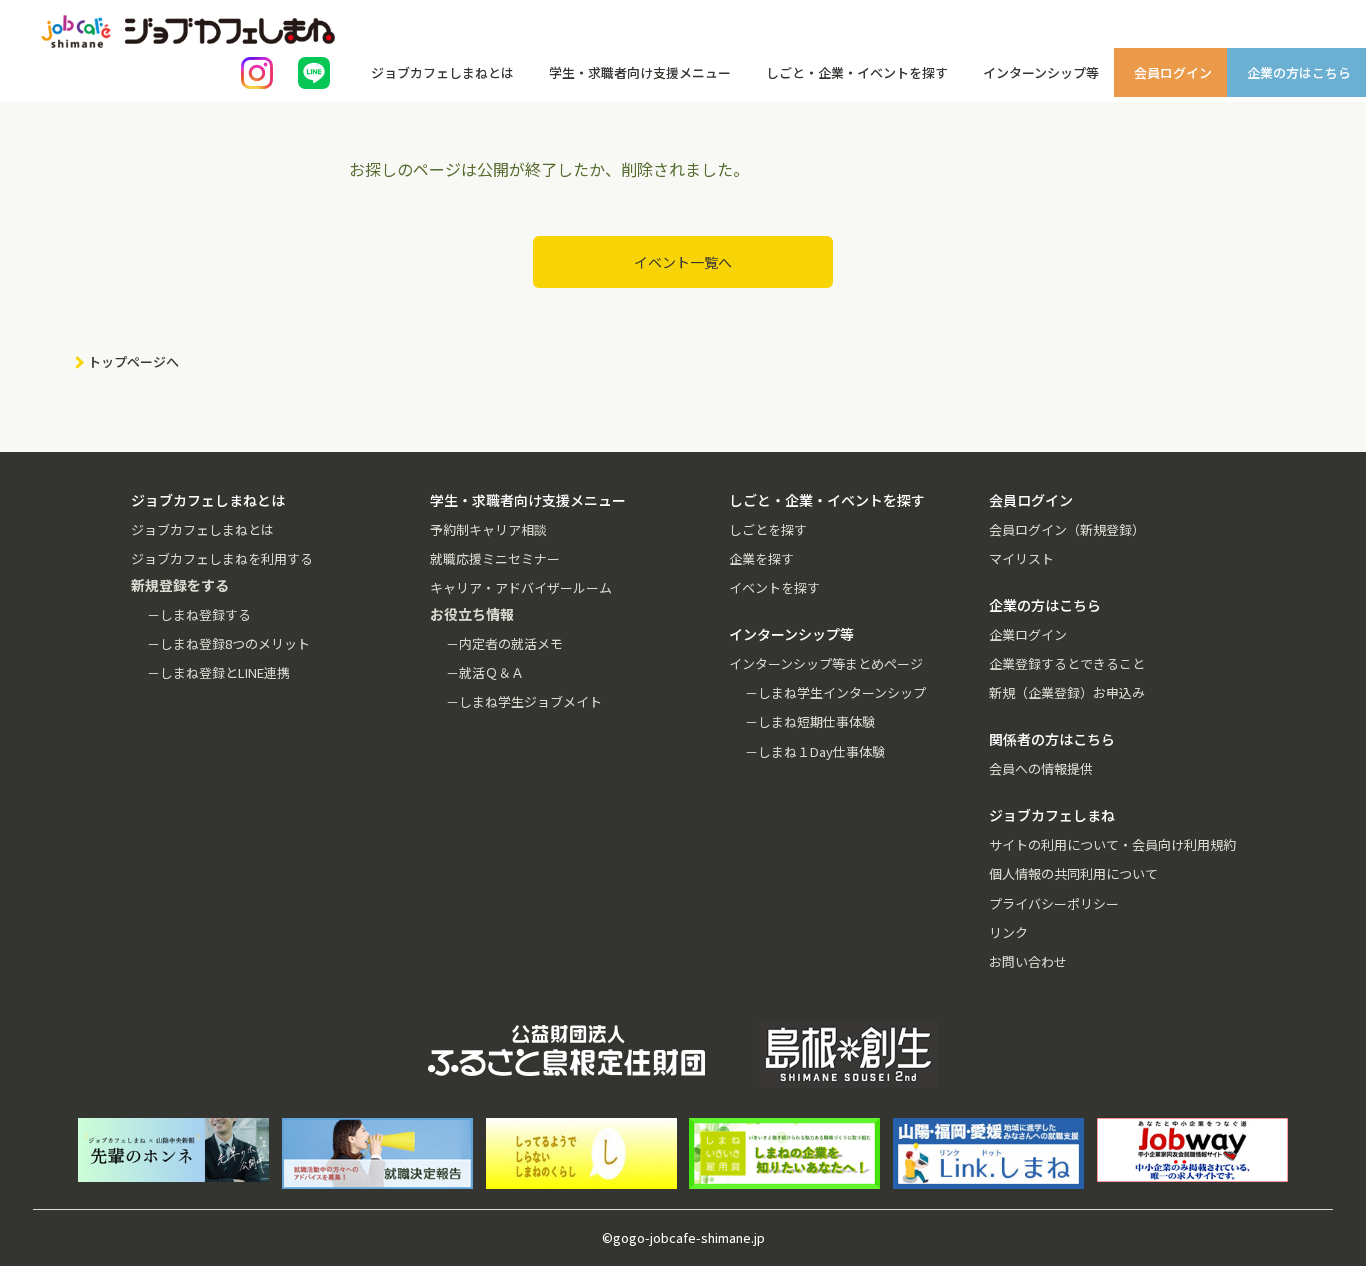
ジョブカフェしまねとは (202, 529)
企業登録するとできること (1067, 663)
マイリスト (1021, 558)
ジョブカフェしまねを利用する (222, 558)
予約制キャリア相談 (488, 529)
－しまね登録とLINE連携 (218, 672)
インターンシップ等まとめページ (826, 663)
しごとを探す (768, 529)
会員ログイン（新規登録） (1067, 529)
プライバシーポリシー (1054, 903)
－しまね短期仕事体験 (810, 721)
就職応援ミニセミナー (495, 558)
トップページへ (133, 361)
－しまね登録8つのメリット (228, 643)
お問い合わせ (1028, 961)
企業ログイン (1028, 634)
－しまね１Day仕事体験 (815, 751)
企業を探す (761, 558)
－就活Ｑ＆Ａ (485, 672)
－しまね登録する (199, 614)
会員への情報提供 (1041, 768)
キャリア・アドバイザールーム (521, 587)
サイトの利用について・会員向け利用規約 (1112, 844)
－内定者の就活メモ (504, 643)
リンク (1008, 932)
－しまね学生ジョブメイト (524, 701)
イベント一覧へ (683, 262)
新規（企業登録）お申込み (1067, 692)
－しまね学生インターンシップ (835, 692)
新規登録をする (1333, 250)
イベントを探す (774, 587)
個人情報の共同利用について (1073, 873)
